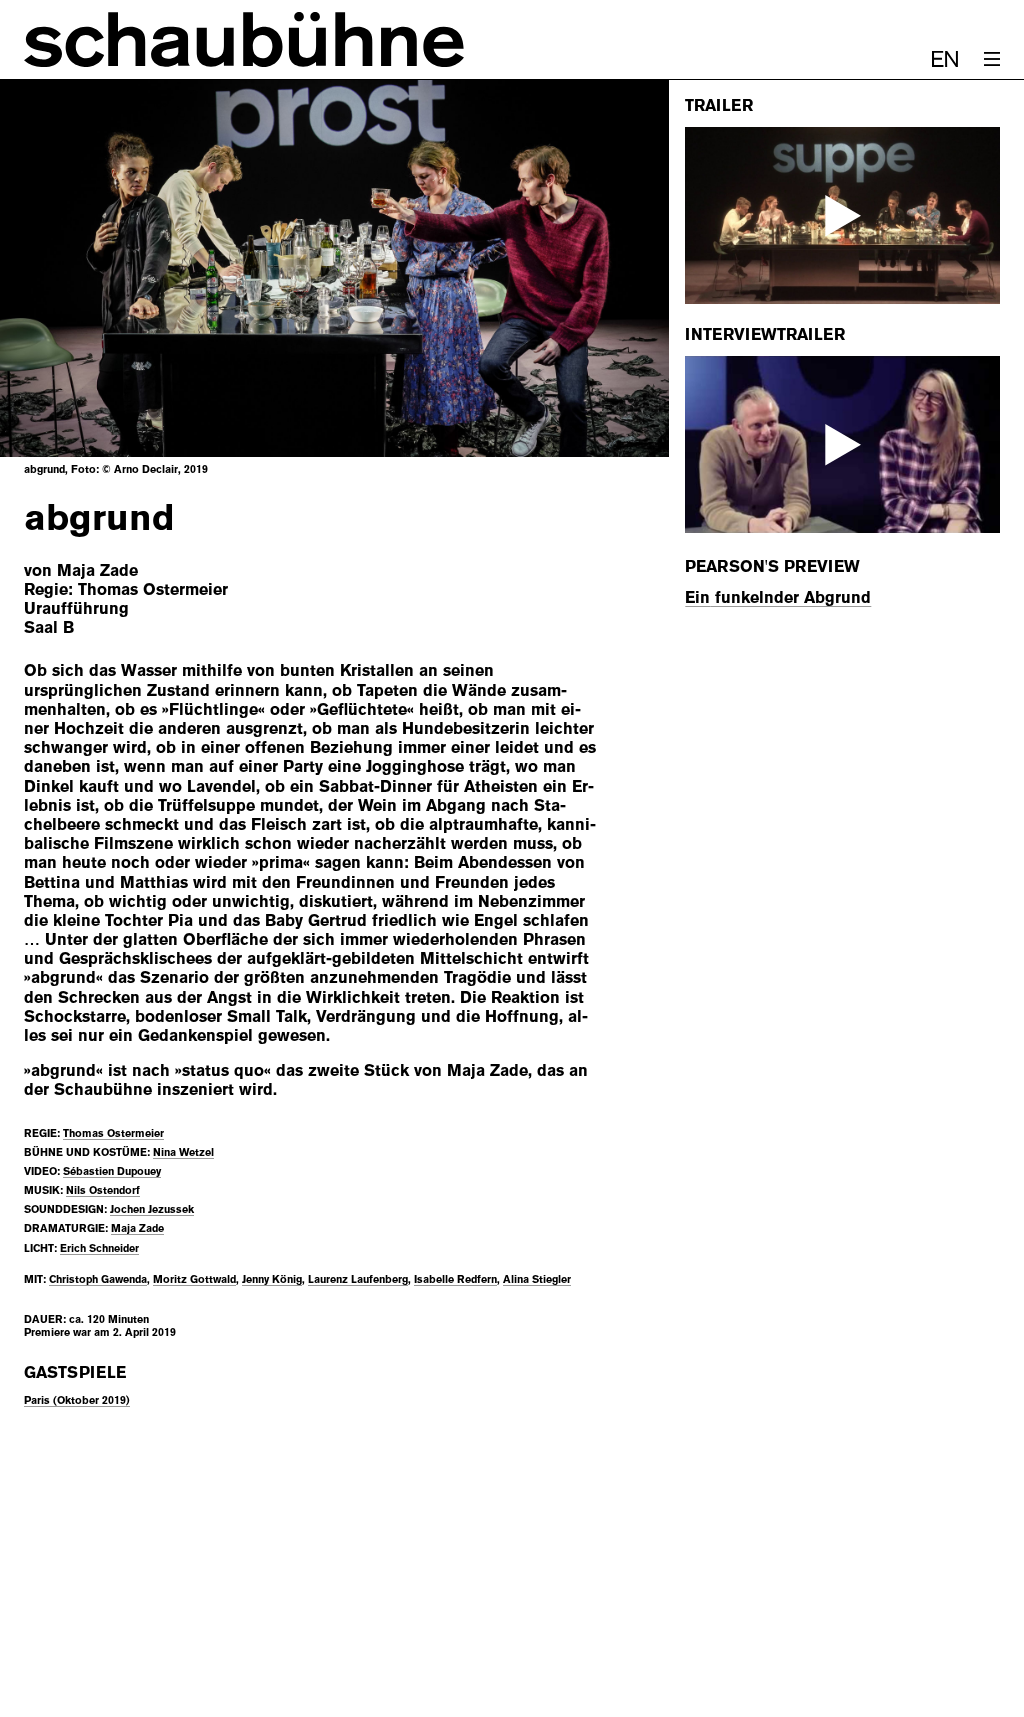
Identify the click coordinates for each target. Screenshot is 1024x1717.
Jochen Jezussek (152, 1209)
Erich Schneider (99, 1248)
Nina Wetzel (183, 1152)
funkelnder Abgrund (790, 597)
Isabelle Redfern (455, 1279)
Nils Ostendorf (103, 1190)
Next (605, 268)
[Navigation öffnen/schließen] (992, 59)
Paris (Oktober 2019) (77, 1400)
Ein (697, 597)
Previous (64, 268)
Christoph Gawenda (98, 1279)
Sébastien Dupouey (112, 1171)
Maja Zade (137, 1228)
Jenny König (272, 1279)
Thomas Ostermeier (113, 1133)
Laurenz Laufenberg (358, 1279)
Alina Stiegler (537, 1279)
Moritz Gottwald (194, 1279)
